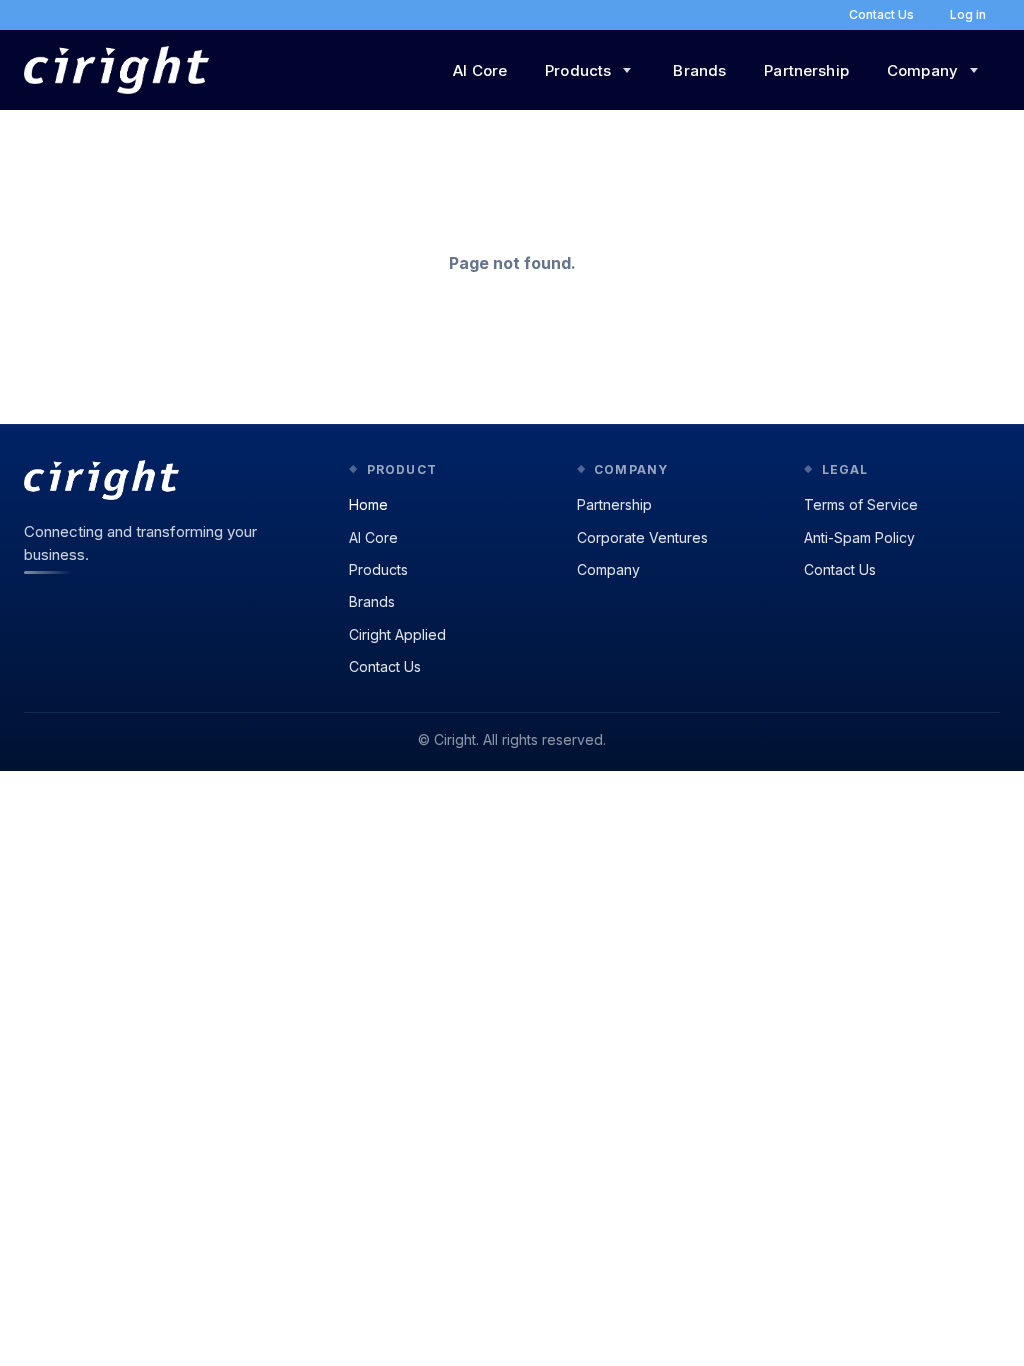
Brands (699, 70)
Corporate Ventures (642, 537)
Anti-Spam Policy (859, 537)
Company (608, 569)
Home (368, 504)
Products (378, 569)
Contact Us (385, 666)
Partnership (806, 70)
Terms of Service (861, 504)
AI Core (480, 70)
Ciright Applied (397, 634)
